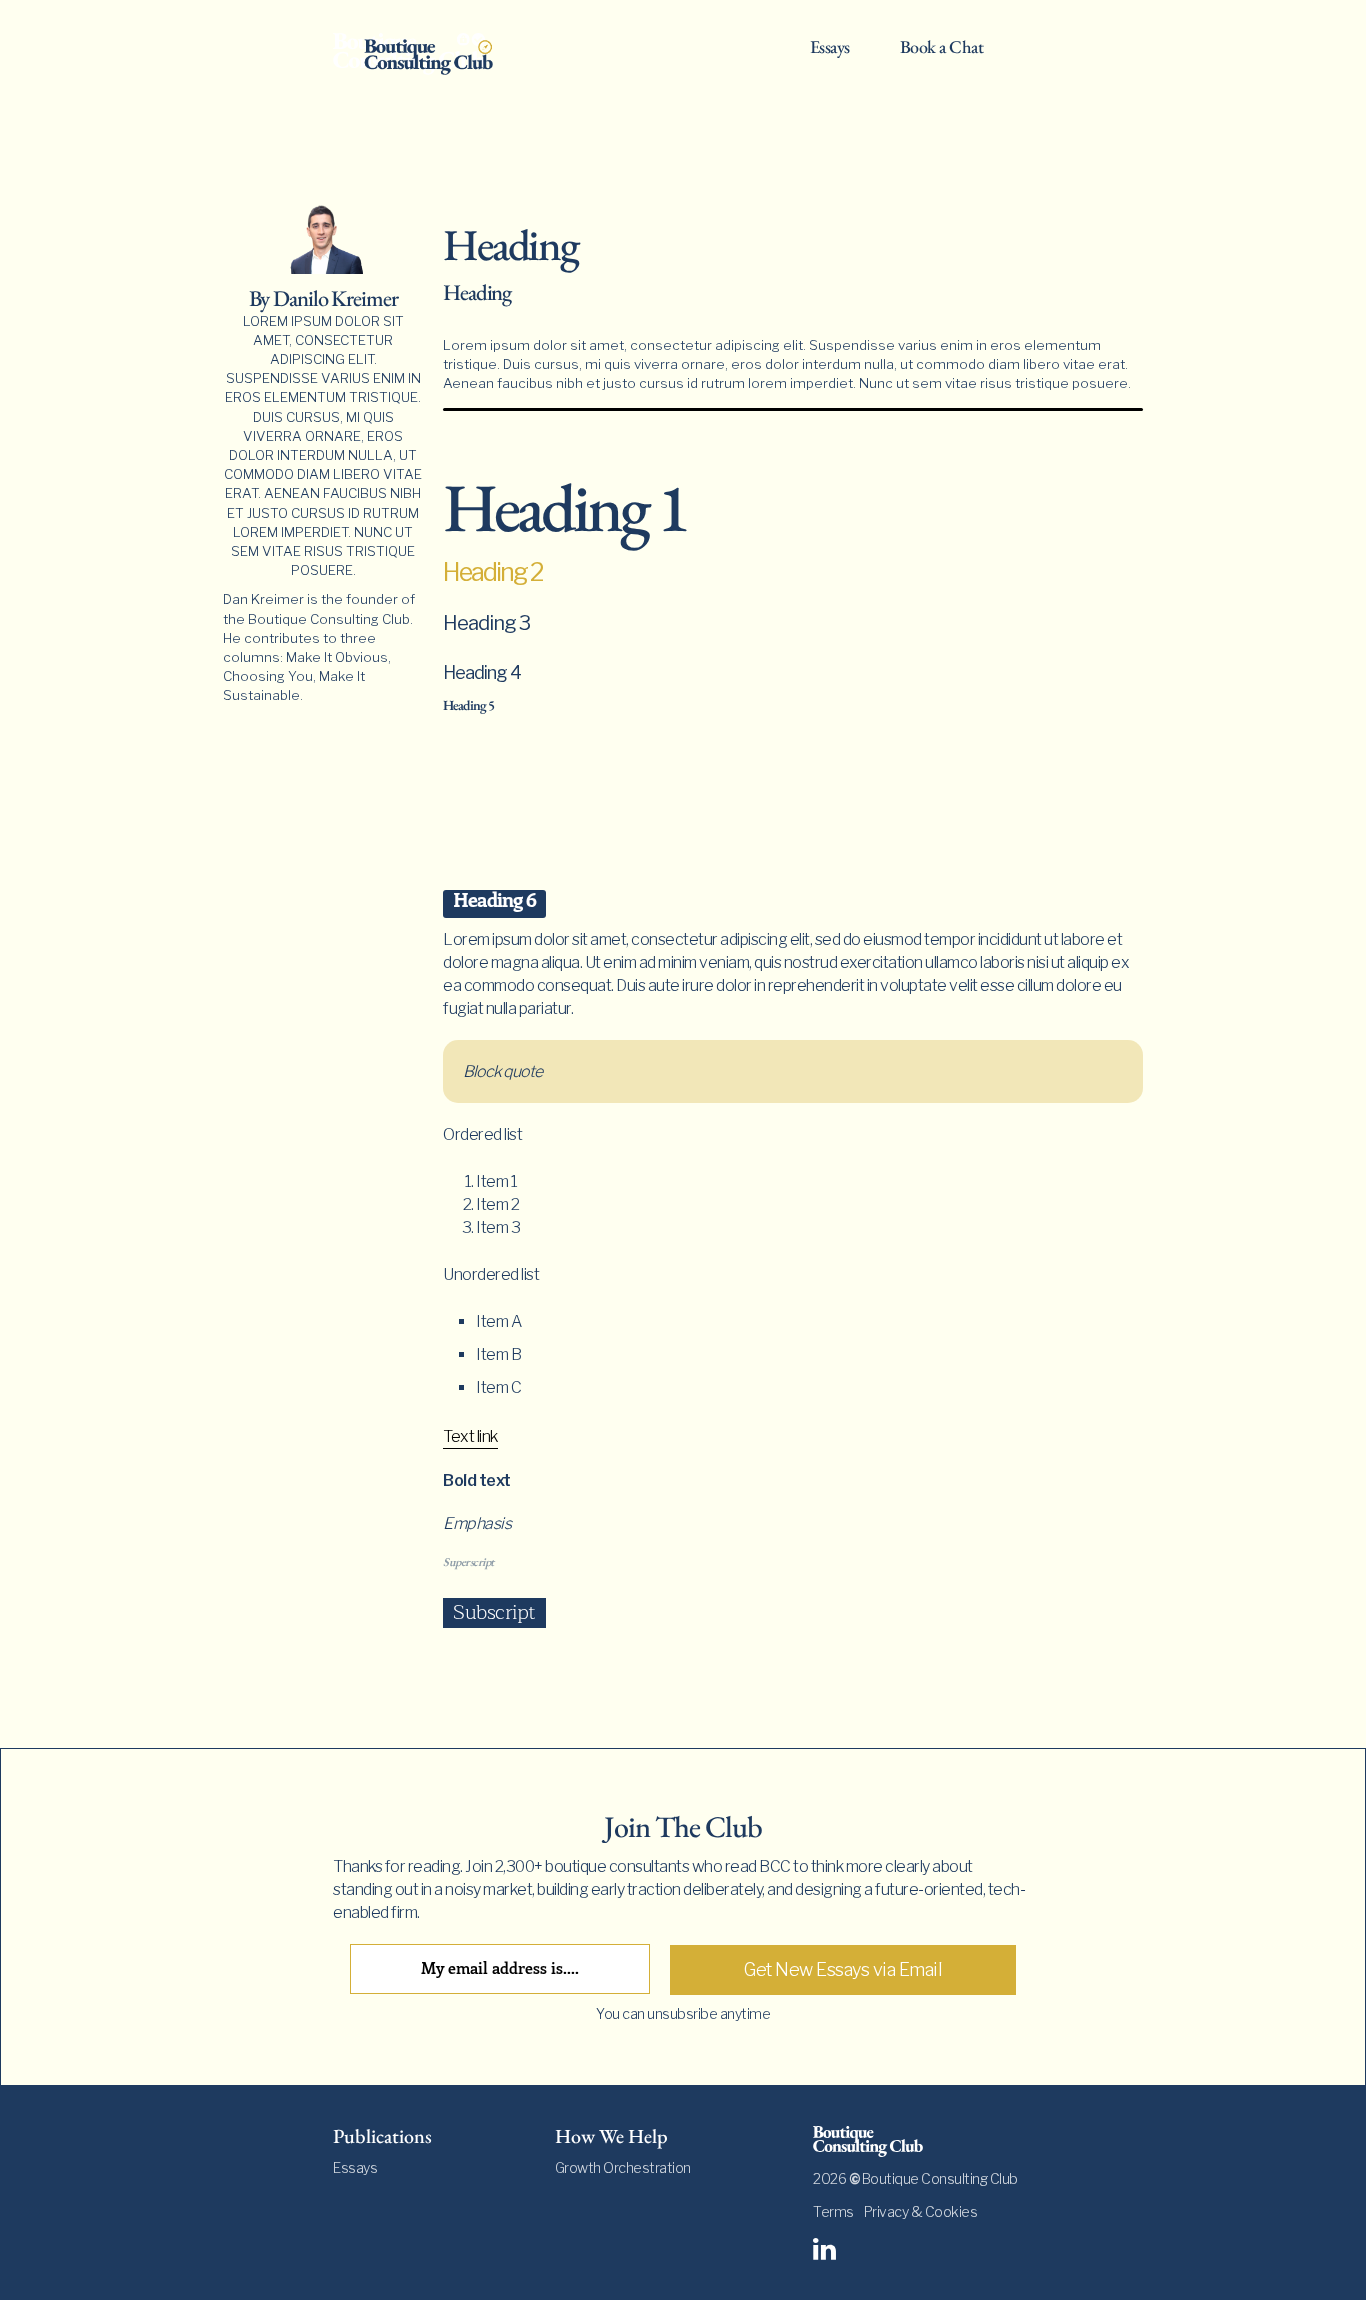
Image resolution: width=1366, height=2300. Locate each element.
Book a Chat (942, 47)
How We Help (611, 2136)
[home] (428, 51)
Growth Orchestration (623, 2167)
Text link (470, 1436)
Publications (382, 2136)
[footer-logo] (923, 2141)
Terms (833, 2211)
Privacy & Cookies (921, 2211)
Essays (830, 47)
